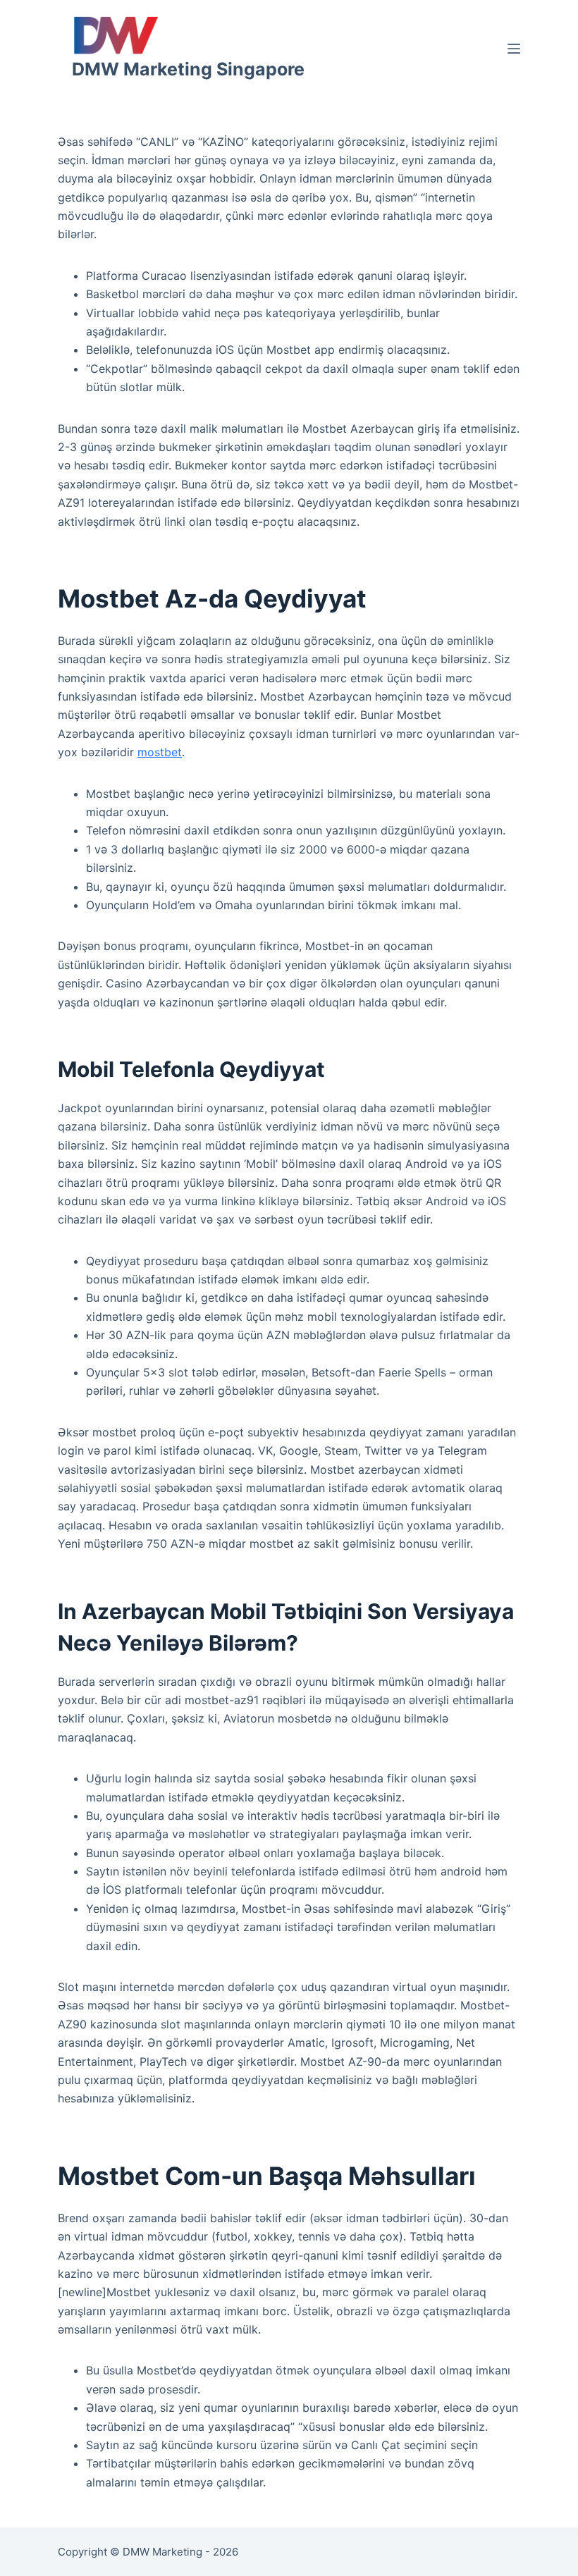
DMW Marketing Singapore (188, 69)
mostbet (160, 752)
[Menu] (514, 49)
